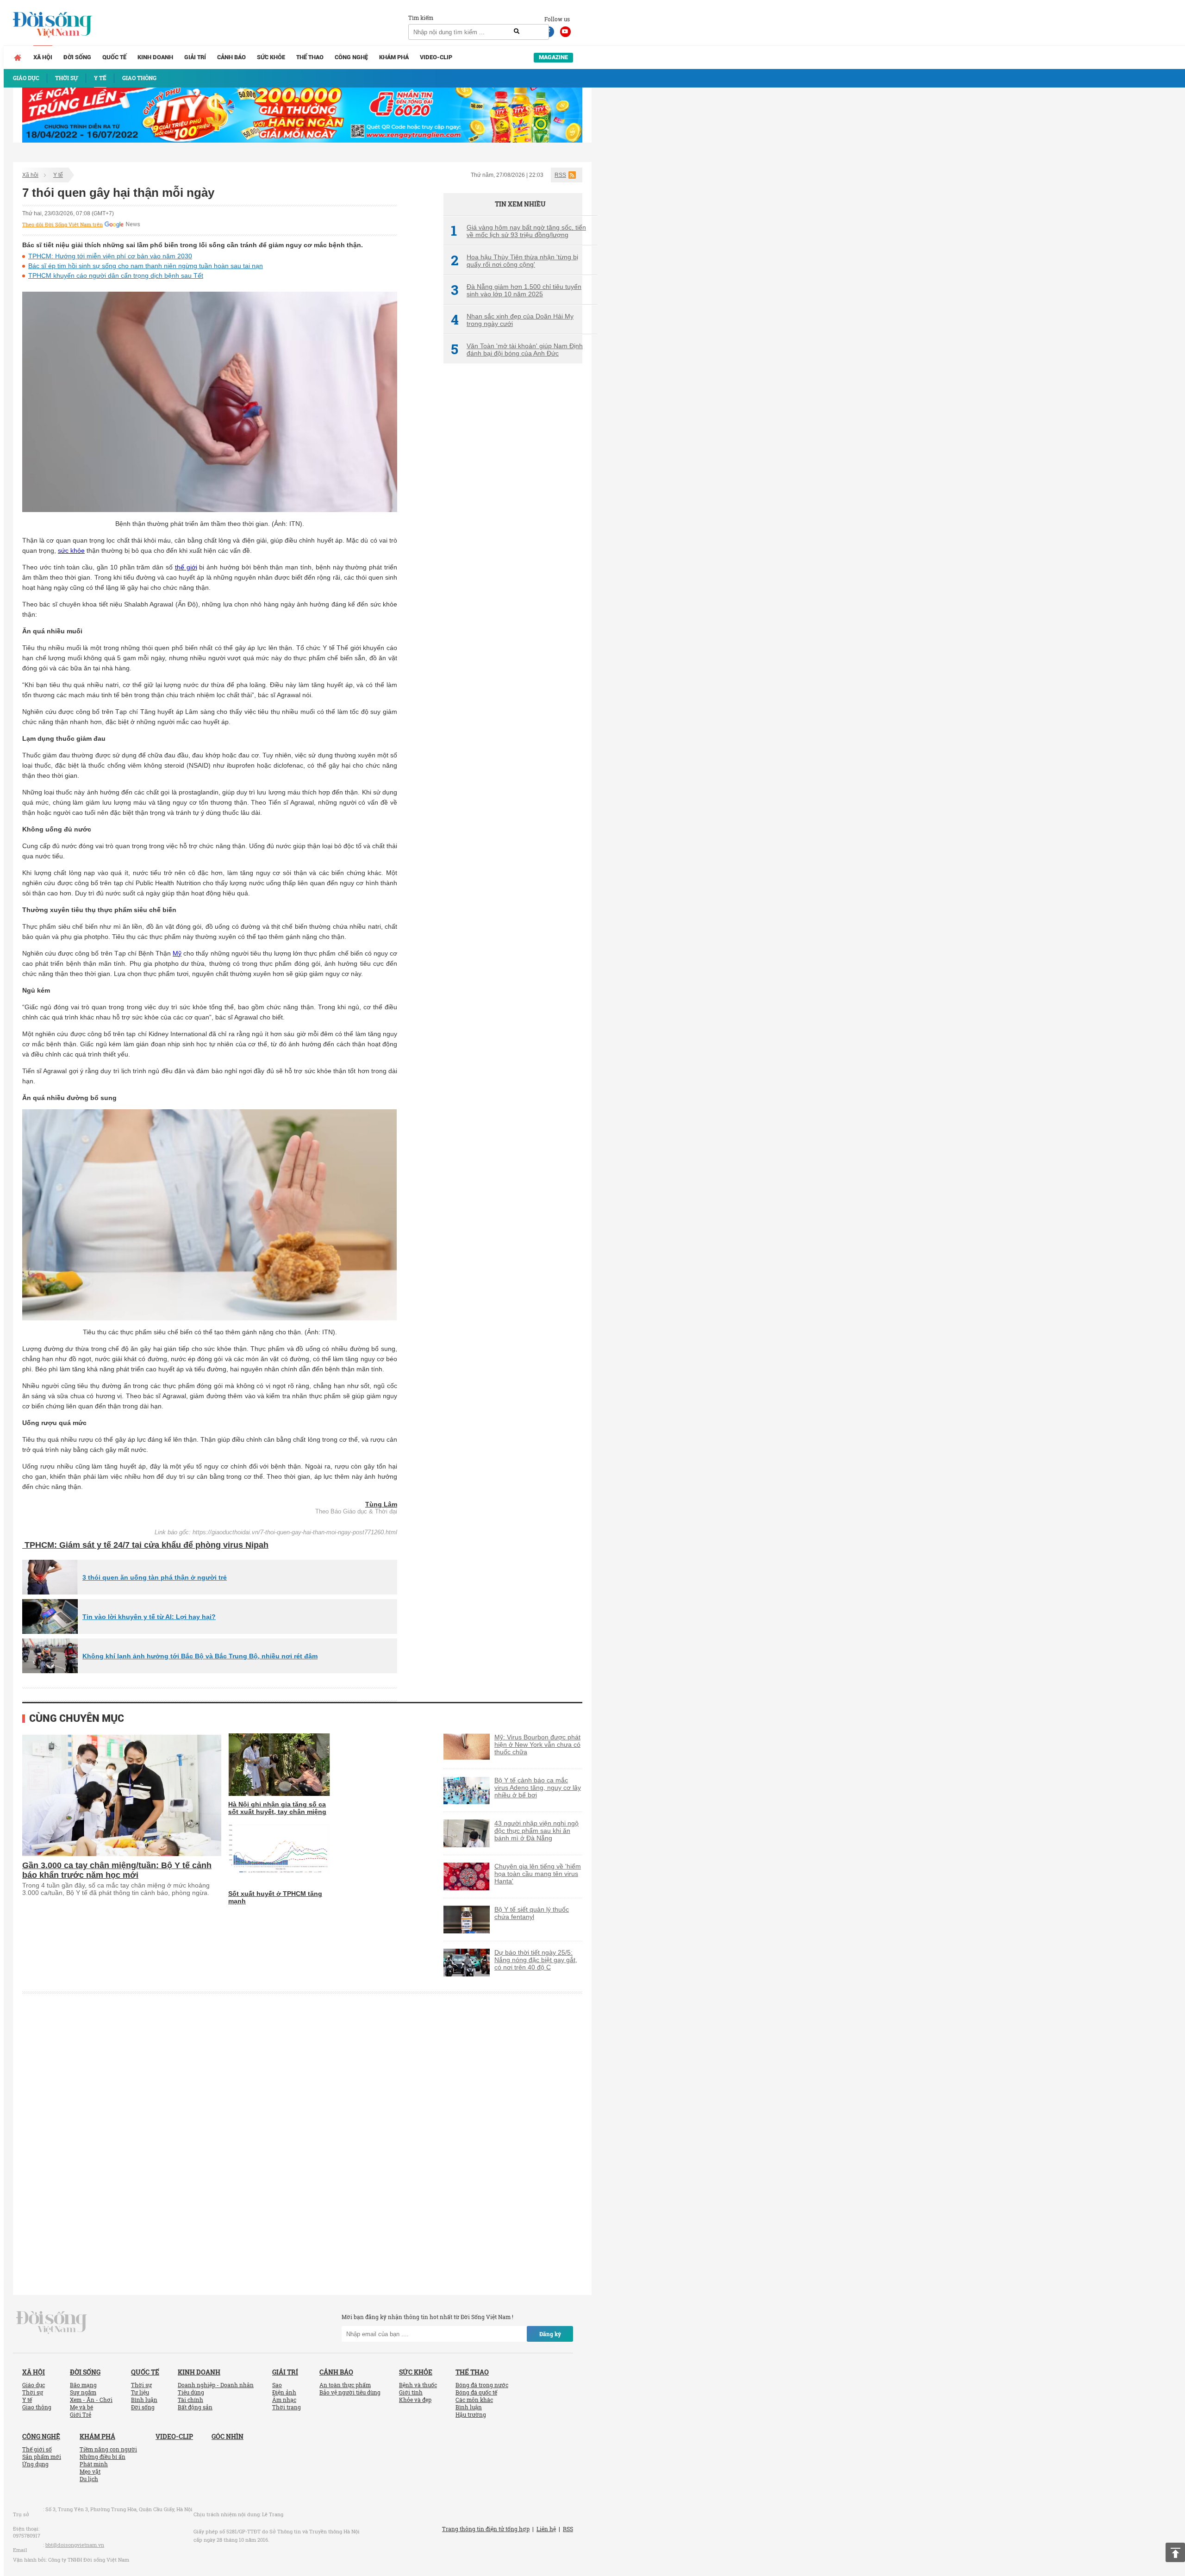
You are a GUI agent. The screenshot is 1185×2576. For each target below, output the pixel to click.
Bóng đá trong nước (482, 2385)
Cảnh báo (231, 57)
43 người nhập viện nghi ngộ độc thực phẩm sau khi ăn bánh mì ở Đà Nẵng (536, 1831)
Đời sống (77, 57)
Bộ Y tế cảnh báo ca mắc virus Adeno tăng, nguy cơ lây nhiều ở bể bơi (538, 1788)
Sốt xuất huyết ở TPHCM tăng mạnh (275, 1897)
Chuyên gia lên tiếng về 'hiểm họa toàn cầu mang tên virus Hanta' (538, 1874)
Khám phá (394, 57)
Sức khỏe (271, 57)
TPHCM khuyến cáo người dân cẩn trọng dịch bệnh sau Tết (116, 275)
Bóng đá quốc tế (476, 2392)
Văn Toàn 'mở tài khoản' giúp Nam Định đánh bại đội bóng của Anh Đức (517, 350)
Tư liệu (140, 2392)
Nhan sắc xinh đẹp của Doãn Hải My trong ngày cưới (512, 320)
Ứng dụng (35, 2464)
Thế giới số (37, 2449)
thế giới (186, 567)
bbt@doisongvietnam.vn (75, 2545)
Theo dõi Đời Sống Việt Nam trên (62, 225)
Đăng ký (550, 2334)
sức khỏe (71, 550)
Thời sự (33, 2392)
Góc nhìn (228, 2436)
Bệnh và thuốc (418, 2385)
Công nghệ (351, 57)
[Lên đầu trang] (1175, 2552)
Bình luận (144, 2400)
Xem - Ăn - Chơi (91, 2400)
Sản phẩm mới (42, 2457)
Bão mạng (83, 2385)
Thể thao (310, 57)
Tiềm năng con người (108, 2449)
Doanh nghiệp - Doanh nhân (216, 2385)
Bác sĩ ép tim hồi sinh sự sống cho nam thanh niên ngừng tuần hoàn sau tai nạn (146, 266)
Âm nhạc (284, 2400)
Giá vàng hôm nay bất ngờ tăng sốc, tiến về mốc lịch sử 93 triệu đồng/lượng (518, 231)
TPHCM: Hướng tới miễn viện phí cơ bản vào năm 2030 (110, 256)
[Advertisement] (513, 525)
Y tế (58, 175)
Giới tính (411, 2392)
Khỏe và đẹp (415, 2400)
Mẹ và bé (81, 2407)
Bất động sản (195, 2407)
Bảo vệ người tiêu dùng (350, 2392)
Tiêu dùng (191, 2392)
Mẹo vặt (90, 2471)
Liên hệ (546, 2529)
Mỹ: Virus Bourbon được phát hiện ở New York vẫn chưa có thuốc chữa (537, 1744)
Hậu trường (471, 2414)
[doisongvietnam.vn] (52, 2322)
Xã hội (43, 57)
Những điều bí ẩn (103, 2457)
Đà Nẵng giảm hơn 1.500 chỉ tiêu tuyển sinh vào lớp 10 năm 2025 (516, 290)
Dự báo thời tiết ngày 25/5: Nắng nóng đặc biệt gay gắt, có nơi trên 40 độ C (536, 1960)
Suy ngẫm (83, 2392)
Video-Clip (436, 57)
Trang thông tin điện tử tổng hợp (486, 2529)
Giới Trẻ (81, 2414)
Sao (277, 2385)
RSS (560, 175)
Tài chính (190, 2400)
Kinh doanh (155, 57)
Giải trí (195, 57)
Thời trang (287, 2407)
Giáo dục (34, 2385)
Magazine (553, 57)
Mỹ (177, 953)
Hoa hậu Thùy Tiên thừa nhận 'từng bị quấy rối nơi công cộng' (515, 261)
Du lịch (89, 2479)
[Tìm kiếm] (517, 31)
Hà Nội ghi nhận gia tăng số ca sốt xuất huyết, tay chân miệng (277, 1808)
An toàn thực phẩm (345, 2385)
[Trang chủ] (18, 57)
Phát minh (94, 2464)
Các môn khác (474, 2400)
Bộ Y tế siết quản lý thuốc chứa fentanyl (532, 1913)
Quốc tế (114, 57)
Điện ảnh (284, 2392)
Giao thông (37, 2407)
